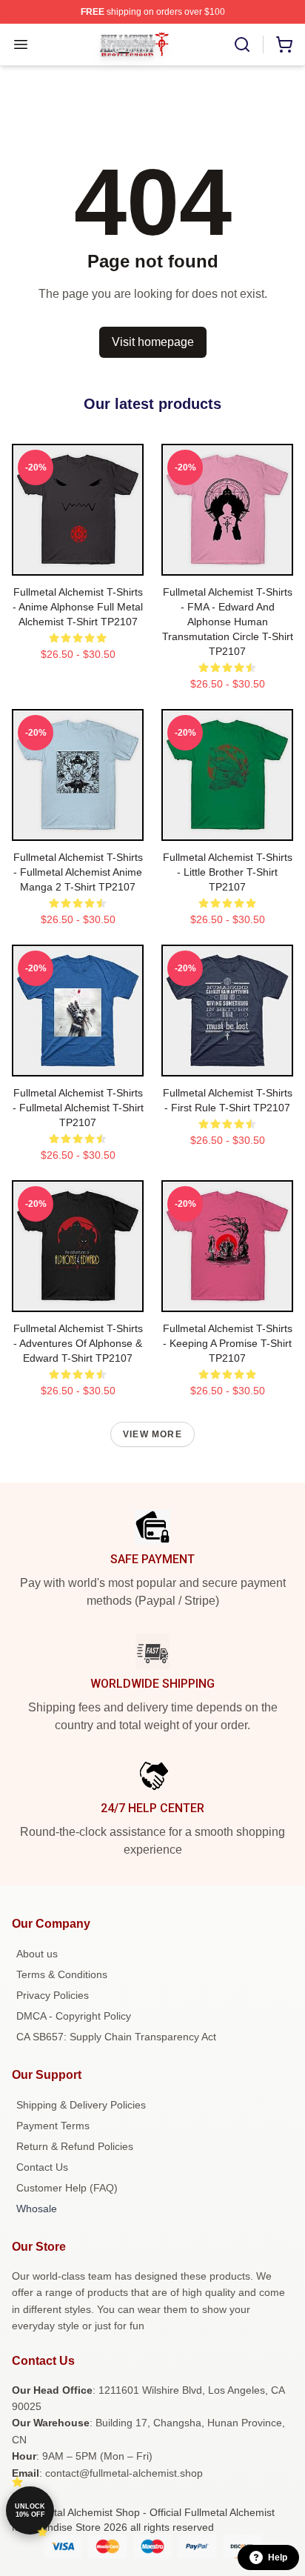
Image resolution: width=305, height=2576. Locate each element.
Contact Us (42, 2167)
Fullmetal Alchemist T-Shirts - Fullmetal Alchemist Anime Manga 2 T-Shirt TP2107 (78, 872)
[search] (242, 44)
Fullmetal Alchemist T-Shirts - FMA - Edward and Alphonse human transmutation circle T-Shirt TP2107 (228, 622)
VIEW (78, 561)
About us (37, 1954)
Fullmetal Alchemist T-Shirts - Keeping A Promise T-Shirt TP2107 (228, 1343)
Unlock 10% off (30, 2510)
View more (152, 1434)
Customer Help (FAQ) (67, 2188)
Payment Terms (53, 2126)
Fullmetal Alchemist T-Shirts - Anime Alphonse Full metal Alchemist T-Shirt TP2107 (78, 607)
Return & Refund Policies (75, 2146)
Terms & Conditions (62, 1974)
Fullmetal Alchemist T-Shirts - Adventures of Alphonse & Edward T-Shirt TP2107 (78, 1343)
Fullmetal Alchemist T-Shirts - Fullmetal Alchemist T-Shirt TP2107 (78, 1108)
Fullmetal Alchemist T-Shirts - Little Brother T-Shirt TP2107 (228, 872)
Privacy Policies (53, 1995)
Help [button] (278, 2557)
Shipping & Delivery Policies (81, 2105)
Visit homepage (153, 342)
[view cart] (284, 44)
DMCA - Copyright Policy (74, 2016)
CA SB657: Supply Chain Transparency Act (116, 2037)
